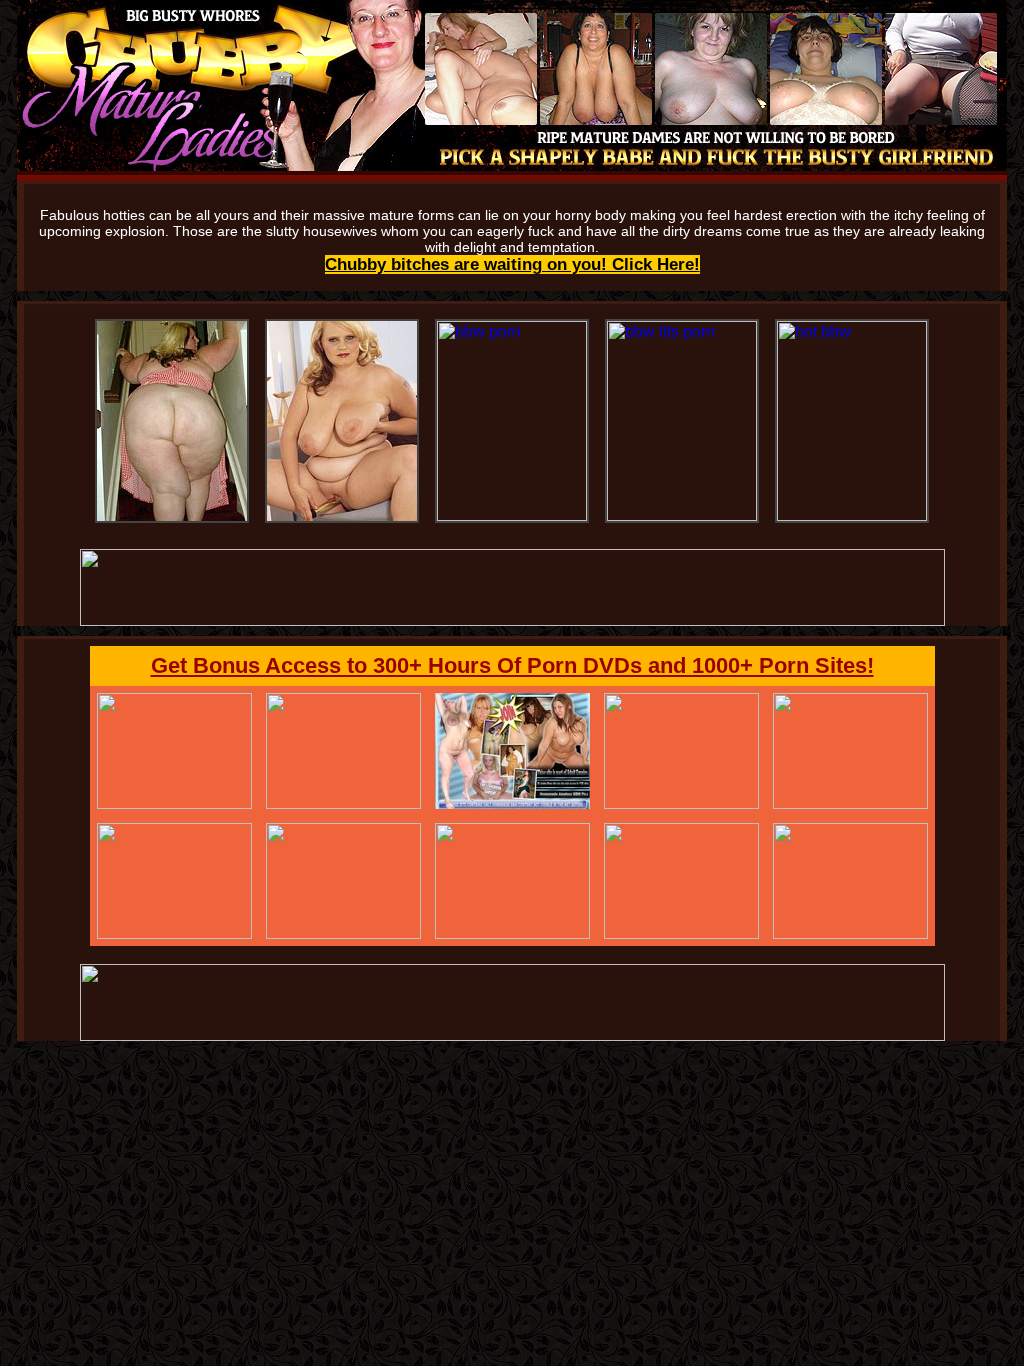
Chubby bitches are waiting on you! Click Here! (512, 264)
